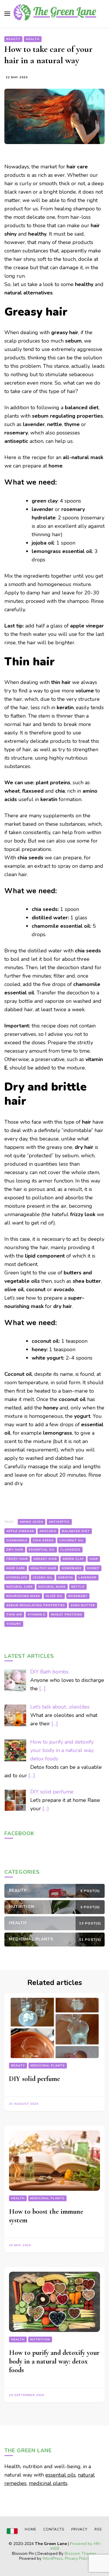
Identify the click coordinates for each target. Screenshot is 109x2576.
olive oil (54, 1596)
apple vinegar (20, 1531)
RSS (98, 2529)
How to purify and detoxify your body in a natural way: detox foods (54, 2361)
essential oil (42, 1550)
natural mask (52, 1587)
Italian (12, 2531)
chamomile (17, 1540)
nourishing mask (23, 1596)
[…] (42, 1689)
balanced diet (76, 1531)
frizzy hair (17, 1559)
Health (33, 39)
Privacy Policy (77, 2558)
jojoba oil (43, 1578)
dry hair (15, 1550)
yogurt (14, 1624)
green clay (73, 1559)
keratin (66, 1578)
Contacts (54, 2529)
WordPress (53, 2558)
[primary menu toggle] (7, 14)
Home (31, 2529)
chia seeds (43, 1540)
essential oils (60, 2475)
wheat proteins (67, 1615)
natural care (20, 1587)
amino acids (32, 1522)
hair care (16, 1568)
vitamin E (36, 1615)
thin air (14, 1615)
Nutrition (40, 2339)
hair (94, 1559)
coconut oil (72, 1540)
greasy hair (45, 1559)
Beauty (13, 39)
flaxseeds (70, 1550)
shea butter (83, 1605)
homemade (72, 1568)
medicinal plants (48, 2483)
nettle (78, 1587)
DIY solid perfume (34, 2079)
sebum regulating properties (36, 1605)
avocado (48, 1531)
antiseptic (59, 1522)
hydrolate (17, 1578)
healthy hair (43, 1568)
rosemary (78, 1596)
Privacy (79, 2529)
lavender (87, 1578)
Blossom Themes (80, 2554)
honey (93, 1568)
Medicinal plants (48, 2066)
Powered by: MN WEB (75, 2546)
